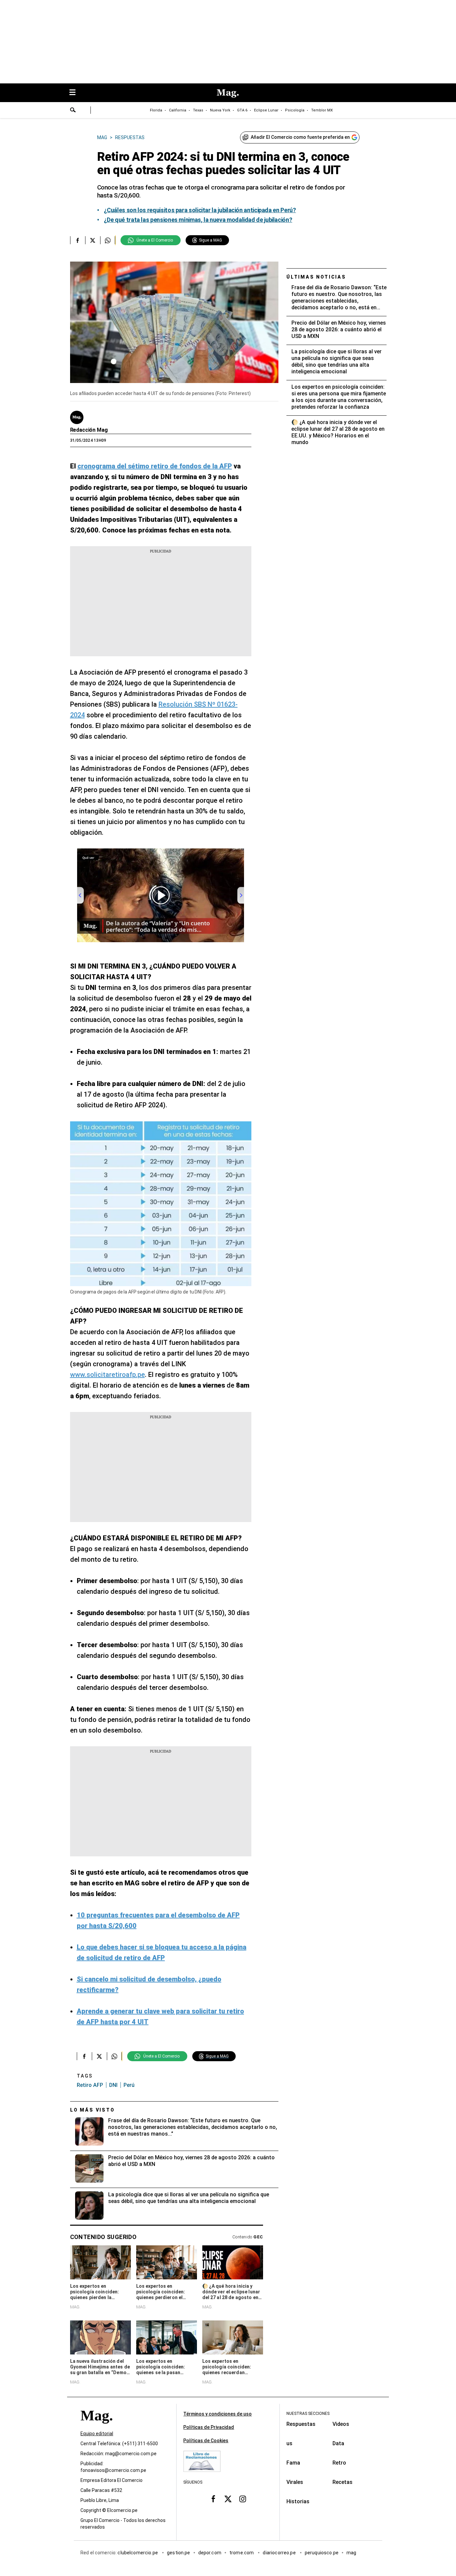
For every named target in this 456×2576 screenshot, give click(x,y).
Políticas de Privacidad (209, 2427)
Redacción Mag (89, 430)
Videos (341, 2424)
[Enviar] (73, 111)
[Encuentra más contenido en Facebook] (78, 240)
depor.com (210, 2553)
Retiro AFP (90, 2085)
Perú (129, 2085)
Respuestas (301, 2424)
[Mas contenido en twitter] (228, 2499)
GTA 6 (242, 110)
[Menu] (76, 93)
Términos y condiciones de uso (217, 2414)
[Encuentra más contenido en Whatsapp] (108, 240)
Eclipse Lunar (266, 110)
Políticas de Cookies (206, 2441)
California (178, 110)
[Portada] (96, 2428)
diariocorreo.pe (280, 2553)
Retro (339, 2463)
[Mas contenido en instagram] (243, 2499)
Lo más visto (92, 2110)
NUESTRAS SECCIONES (308, 2414)
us (289, 2443)
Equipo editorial (97, 2434)
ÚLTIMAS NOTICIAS (316, 277)
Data (338, 2443)
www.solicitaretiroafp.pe (107, 1375)
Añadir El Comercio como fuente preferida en (300, 137)
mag (351, 2553)
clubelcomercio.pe (138, 2553)
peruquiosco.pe (322, 2553)
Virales (295, 2482)
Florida (156, 110)
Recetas (343, 2482)
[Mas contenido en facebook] (213, 2499)
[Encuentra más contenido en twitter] (93, 240)
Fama (293, 2463)
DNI (113, 2085)
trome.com (242, 2553)
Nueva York (220, 110)
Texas (198, 110)
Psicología (295, 110)
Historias (298, 2501)
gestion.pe (179, 2553)
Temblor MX (322, 110)
